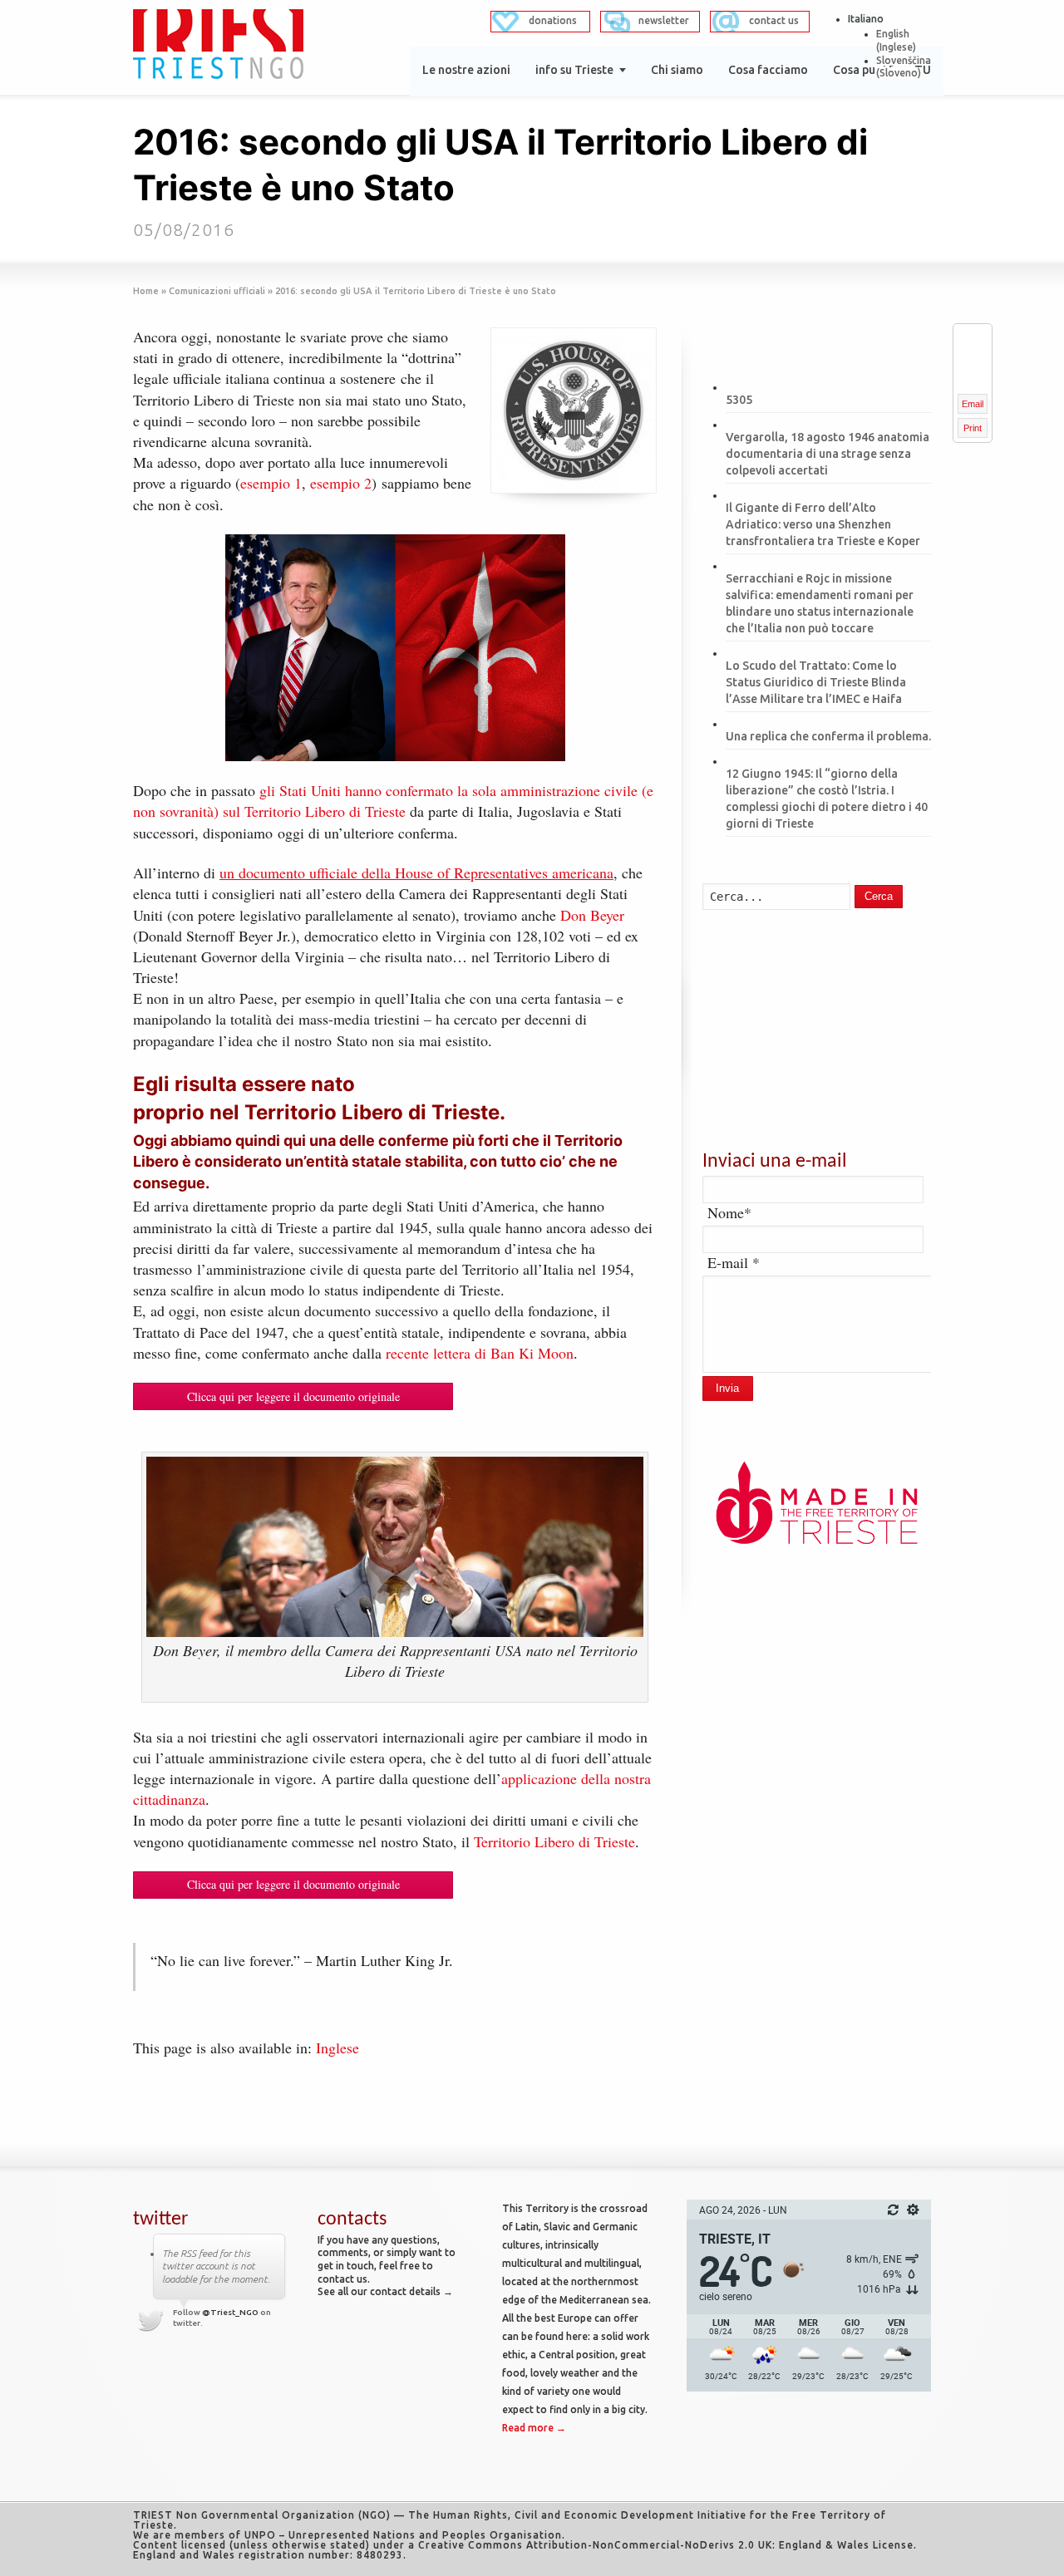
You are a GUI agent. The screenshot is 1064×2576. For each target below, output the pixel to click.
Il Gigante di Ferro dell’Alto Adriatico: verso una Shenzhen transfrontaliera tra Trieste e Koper (823, 524)
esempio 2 (341, 483)
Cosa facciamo (768, 70)
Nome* (729, 1212)
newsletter (664, 20)
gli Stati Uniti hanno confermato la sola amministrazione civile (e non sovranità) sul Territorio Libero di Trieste (393, 801)
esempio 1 (271, 483)
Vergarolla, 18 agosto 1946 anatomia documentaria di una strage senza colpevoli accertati (828, 454)
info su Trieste (574, 70)
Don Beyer (592, 915)
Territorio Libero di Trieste (554, 1841)
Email (973, 404)
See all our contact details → (385, 2291)
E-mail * (734, 1262)
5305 (739, 400)
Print (973, 428)
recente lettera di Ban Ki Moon (480, 1353)
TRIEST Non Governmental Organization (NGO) (262, 2515)
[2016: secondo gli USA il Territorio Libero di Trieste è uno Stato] (574, 410)
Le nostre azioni (466, 70)
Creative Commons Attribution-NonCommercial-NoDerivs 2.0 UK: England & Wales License (666, 2545)
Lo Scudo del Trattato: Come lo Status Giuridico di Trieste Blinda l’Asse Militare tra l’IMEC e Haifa (816, 682)
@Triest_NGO (230, 2312)
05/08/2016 (184, 229)
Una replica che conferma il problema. (828, 736)
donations (553, 20)
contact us (774, 20)
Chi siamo (677, 70)
